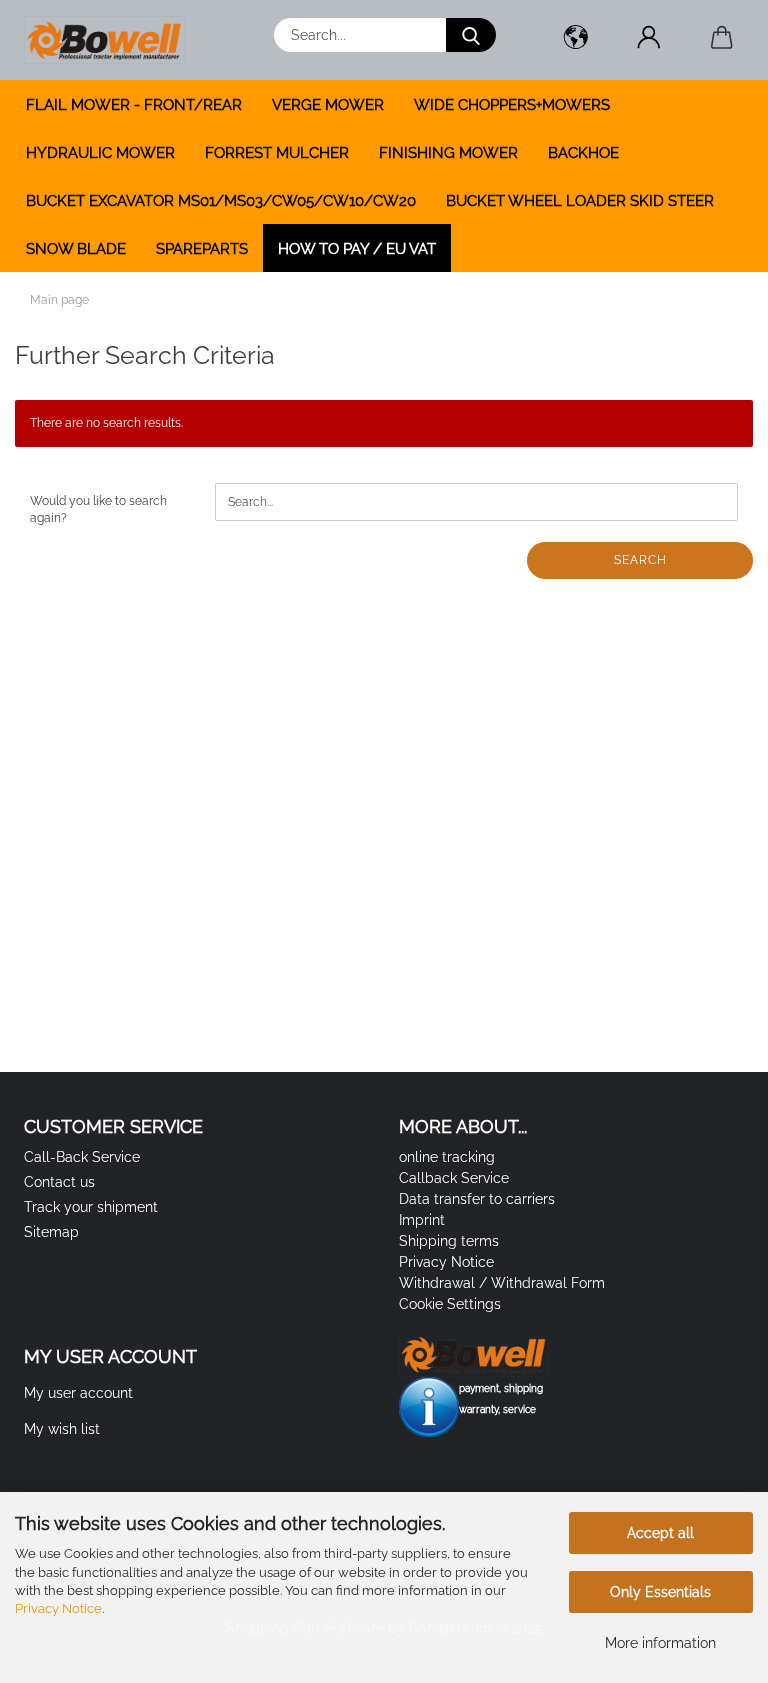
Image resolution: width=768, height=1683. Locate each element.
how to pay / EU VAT (357, 249)
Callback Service (454, 1178)
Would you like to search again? (98, 509)
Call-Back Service (82, 1157)
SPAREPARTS (202, 249)
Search (640, 560)
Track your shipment (91, 1207)
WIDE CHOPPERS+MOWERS (512, 105)
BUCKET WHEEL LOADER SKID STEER (580, 201)
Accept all (660, 1533)
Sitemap (51, 1232)
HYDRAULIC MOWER (100, 153)
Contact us (59, 1182)
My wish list (62, 1429)
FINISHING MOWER (448, 153)
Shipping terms (449, 1241)
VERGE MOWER (328, 105)
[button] (575, 40)
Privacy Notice (58, 1608)
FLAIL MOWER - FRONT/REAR (134, 105)
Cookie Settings (450, 1304)
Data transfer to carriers (477, 1199)
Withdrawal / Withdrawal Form (502, 1283)
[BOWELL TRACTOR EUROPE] (112, 40)
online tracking (447, 1157)
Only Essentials (660, 1592)
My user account (78, 1393)
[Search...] (471, 35)
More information (660, 1643)
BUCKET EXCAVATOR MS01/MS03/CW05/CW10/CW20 (221, 201)
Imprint (422, 1220)
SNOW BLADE (76, 249)
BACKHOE (583, 153)
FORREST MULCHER (277, 153)
